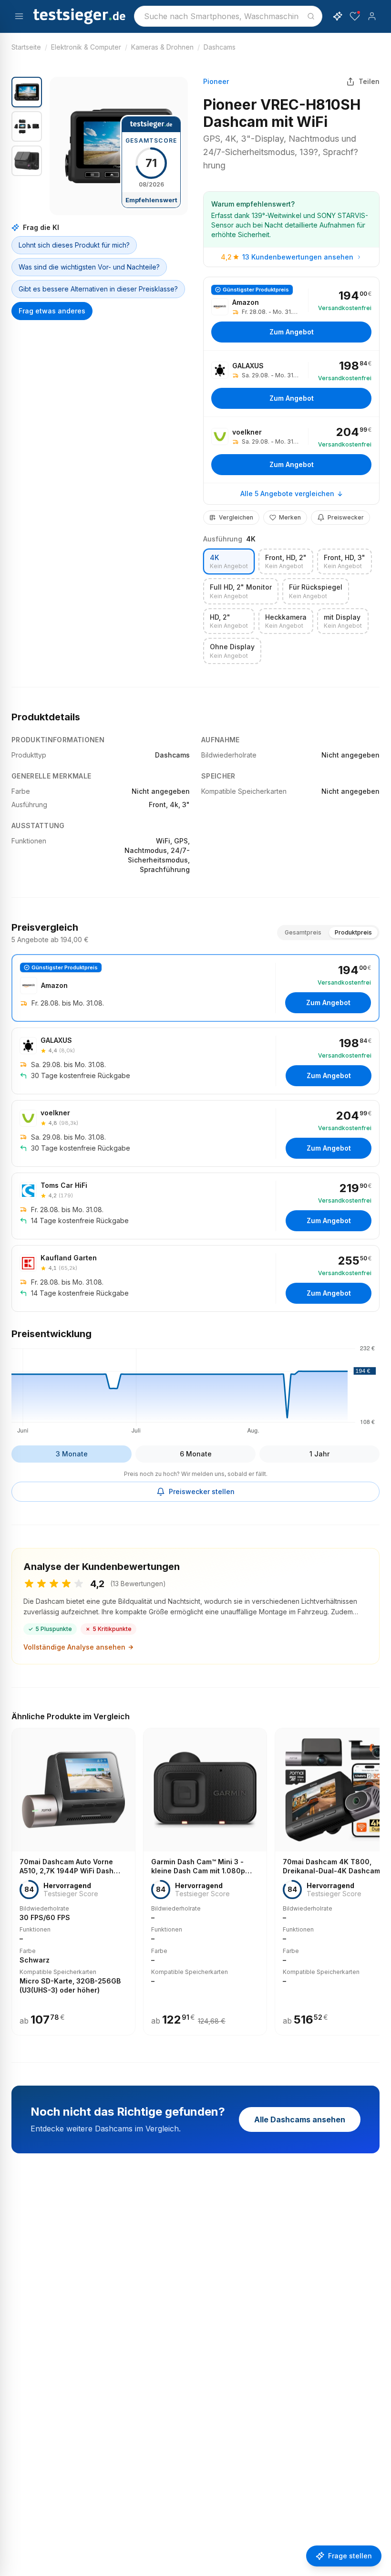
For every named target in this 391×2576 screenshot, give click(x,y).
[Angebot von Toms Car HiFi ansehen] (195, 1206)
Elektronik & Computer (86, 47)
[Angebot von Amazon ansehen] (291, 314)
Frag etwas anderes (52, 311)
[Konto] (372, 16)
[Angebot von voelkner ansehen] (291, 450)
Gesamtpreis (303, 932)
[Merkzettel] (355, 16)
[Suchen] (311, 16)
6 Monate (196, 1454)
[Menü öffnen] (19, 16)
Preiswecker (346, 517)
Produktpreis (353, 932)
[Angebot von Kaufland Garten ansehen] (195, 1278)
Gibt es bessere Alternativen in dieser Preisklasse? (98, 289)
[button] (119, 146)
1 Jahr (319, 1454)
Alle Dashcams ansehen (300, 2119)
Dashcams (220, 47)
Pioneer (216, 81)
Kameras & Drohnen (162, 47)
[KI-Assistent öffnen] (338, 16)
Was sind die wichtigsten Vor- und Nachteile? (89, 267)
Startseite (26, 47)
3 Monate (72, 1454)
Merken (290, 517)
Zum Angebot (292, 332)
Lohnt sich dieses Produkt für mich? (74, 245)
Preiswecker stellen (202, 1491)
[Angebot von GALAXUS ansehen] (291, 384)
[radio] (229, 562)
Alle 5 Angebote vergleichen (287, 493)
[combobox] (228, 16)
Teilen (369, 81)
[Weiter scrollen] (377, 1875)
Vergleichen (236, 517)
